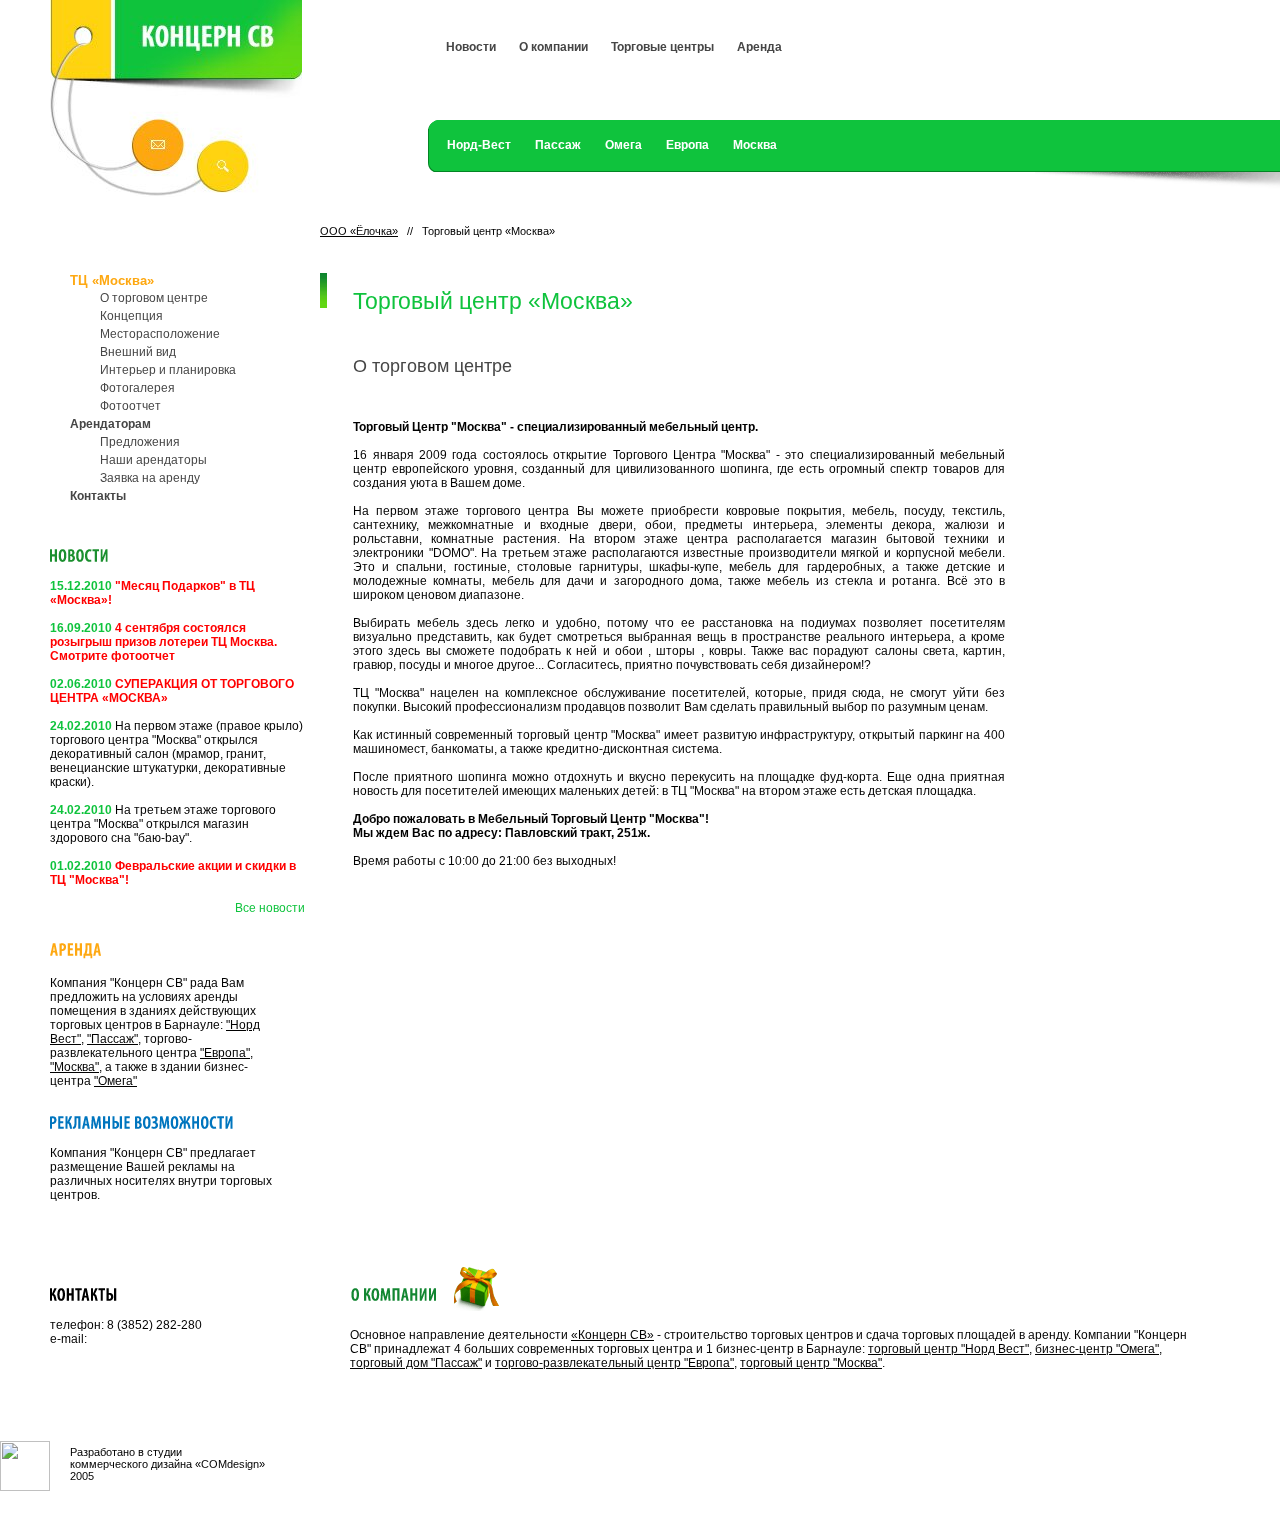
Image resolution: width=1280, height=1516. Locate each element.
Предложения (140, 442)
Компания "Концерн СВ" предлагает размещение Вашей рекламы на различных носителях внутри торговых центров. (161, 1174)
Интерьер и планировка (168, 370)
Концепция (131, 316)
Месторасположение (160, 334)
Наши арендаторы (153, 460)
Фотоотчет (130, 406)
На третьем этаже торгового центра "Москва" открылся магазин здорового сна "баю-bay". (163, 824)
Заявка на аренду (150, 478)
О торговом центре (154, 298)
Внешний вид (138, 352)
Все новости (270, 908)
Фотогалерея (137, 388)
